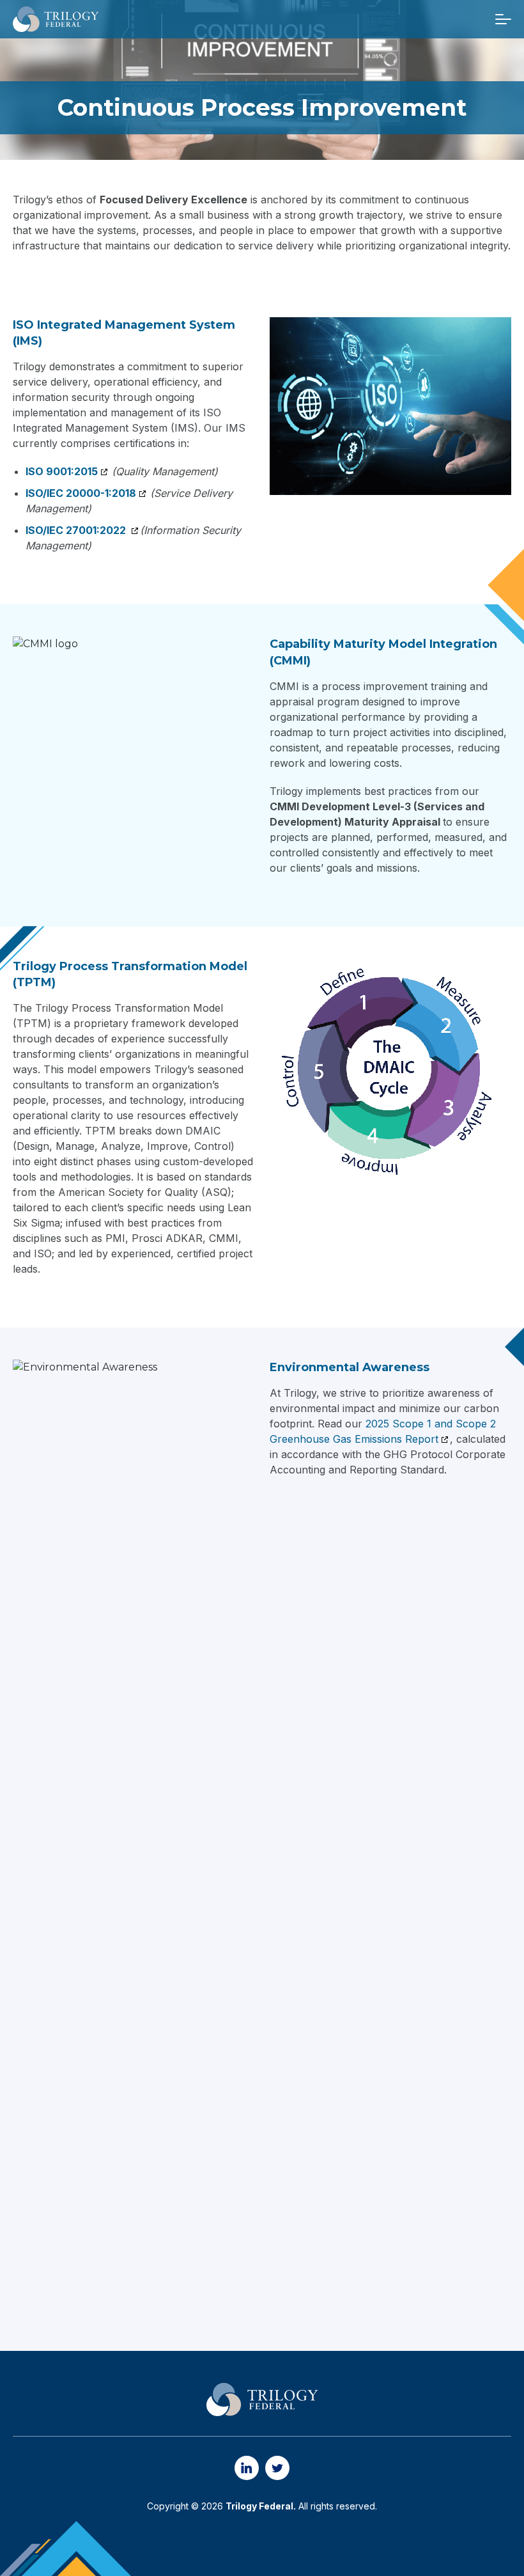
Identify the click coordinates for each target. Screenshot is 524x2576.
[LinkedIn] (247, 2468)
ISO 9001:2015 (62, 471)
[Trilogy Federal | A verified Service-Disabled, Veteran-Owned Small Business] (56, 19)
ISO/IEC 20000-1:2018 (81, 493)
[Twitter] (277, 2468)
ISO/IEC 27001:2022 (77, 530)
